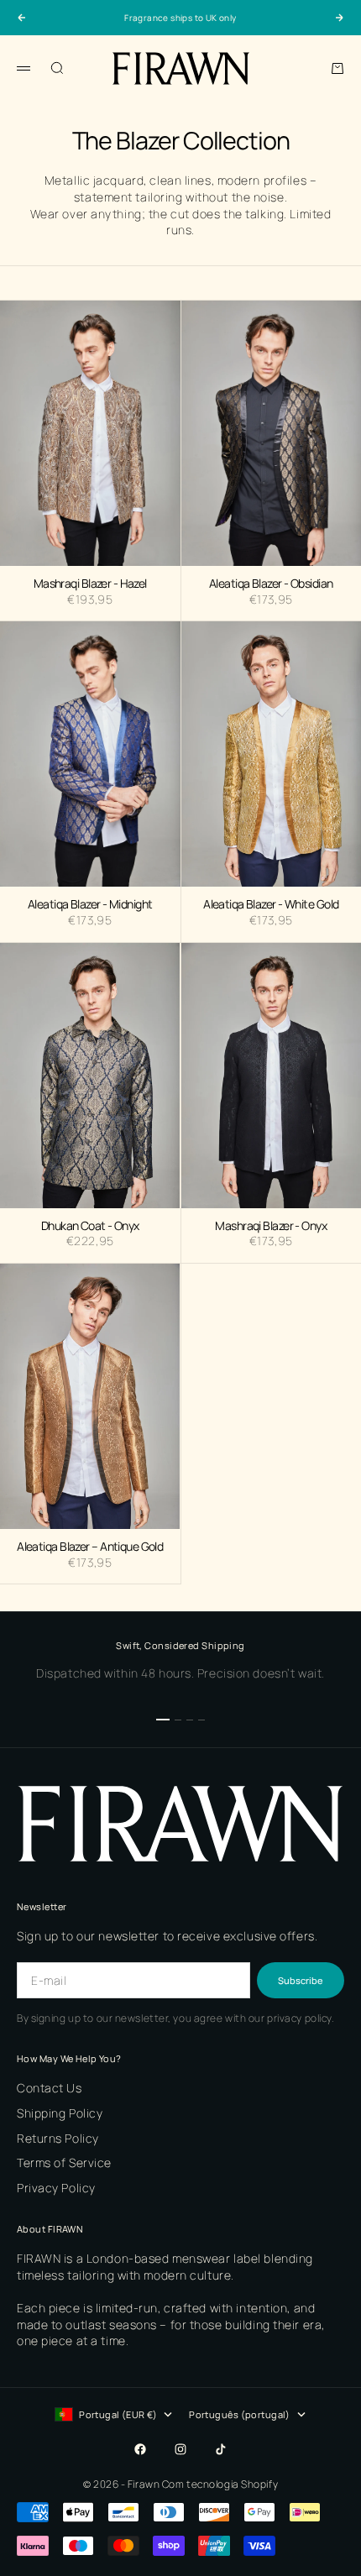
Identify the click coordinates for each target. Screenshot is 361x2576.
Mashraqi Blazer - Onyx (271, 1227)
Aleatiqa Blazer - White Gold (271, 905)
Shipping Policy (60, 2113)
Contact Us (50, 2088)
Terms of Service (64, 2162)
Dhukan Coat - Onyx (90, 1227)
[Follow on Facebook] (140, 2449)
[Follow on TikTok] (221, 2449)
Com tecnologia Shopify (220, 2484)
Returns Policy (58, 2138)
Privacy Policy (56, 2188)
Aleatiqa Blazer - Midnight (90, 905)
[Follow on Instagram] (180, 2449)
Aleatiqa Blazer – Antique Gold (90, 1547)
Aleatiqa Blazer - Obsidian (271, 584)
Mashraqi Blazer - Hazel (90, 584)
